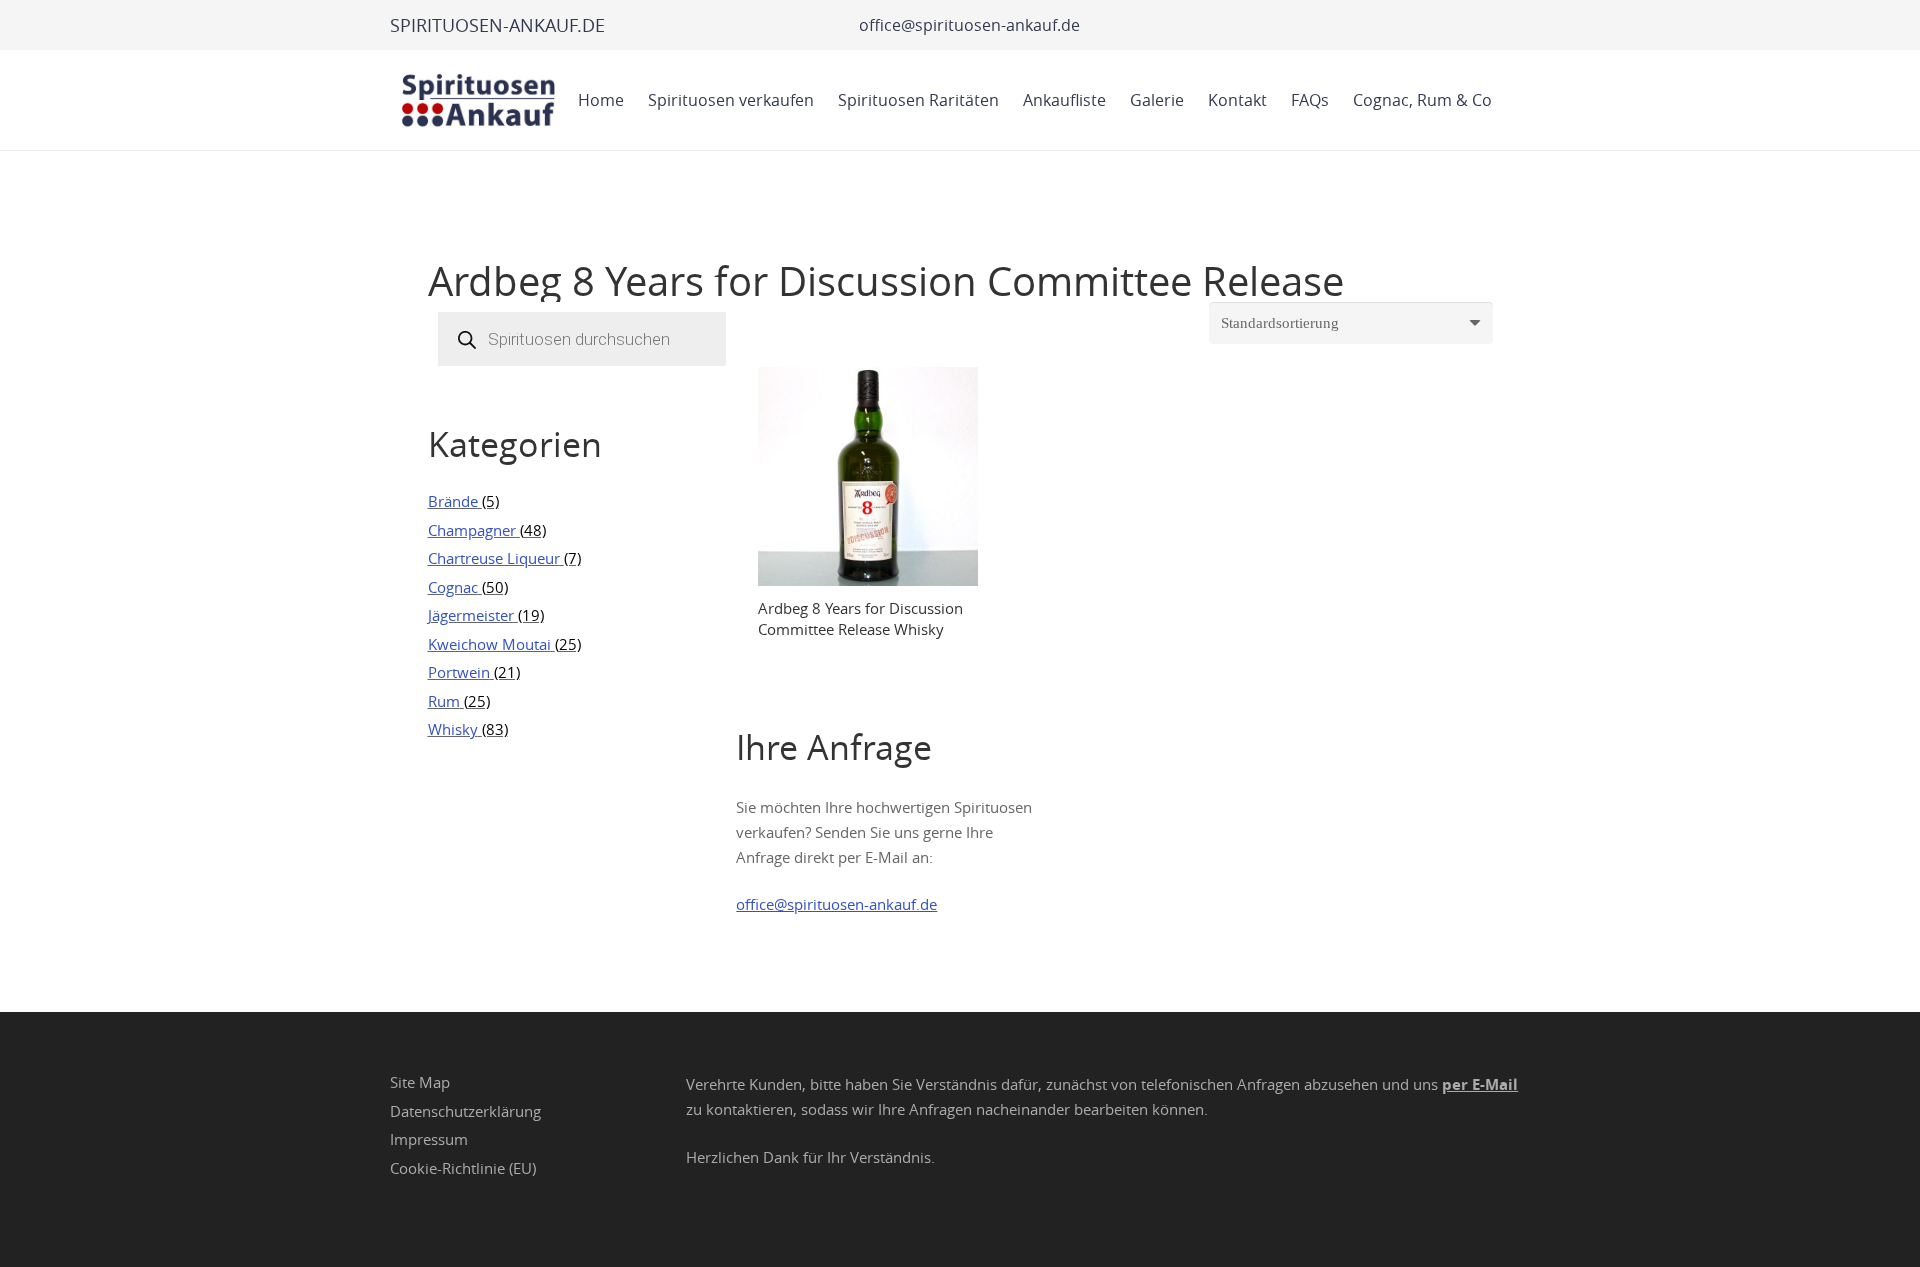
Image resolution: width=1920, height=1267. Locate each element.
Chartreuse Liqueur (494, 558)
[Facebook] (761, 987)
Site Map (420, 1082)
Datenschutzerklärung (465, 1111)
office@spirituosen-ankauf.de (836, 904)
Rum (444, 701)
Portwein (459, 672)
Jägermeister (471, 615)
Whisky (453, 729)
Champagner (472, 530)
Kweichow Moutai (489, 644)
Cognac (453, 587)
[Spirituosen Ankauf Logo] (479, 100)
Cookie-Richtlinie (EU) (463, 1168)
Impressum (429, 1139)
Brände (453, 501)
